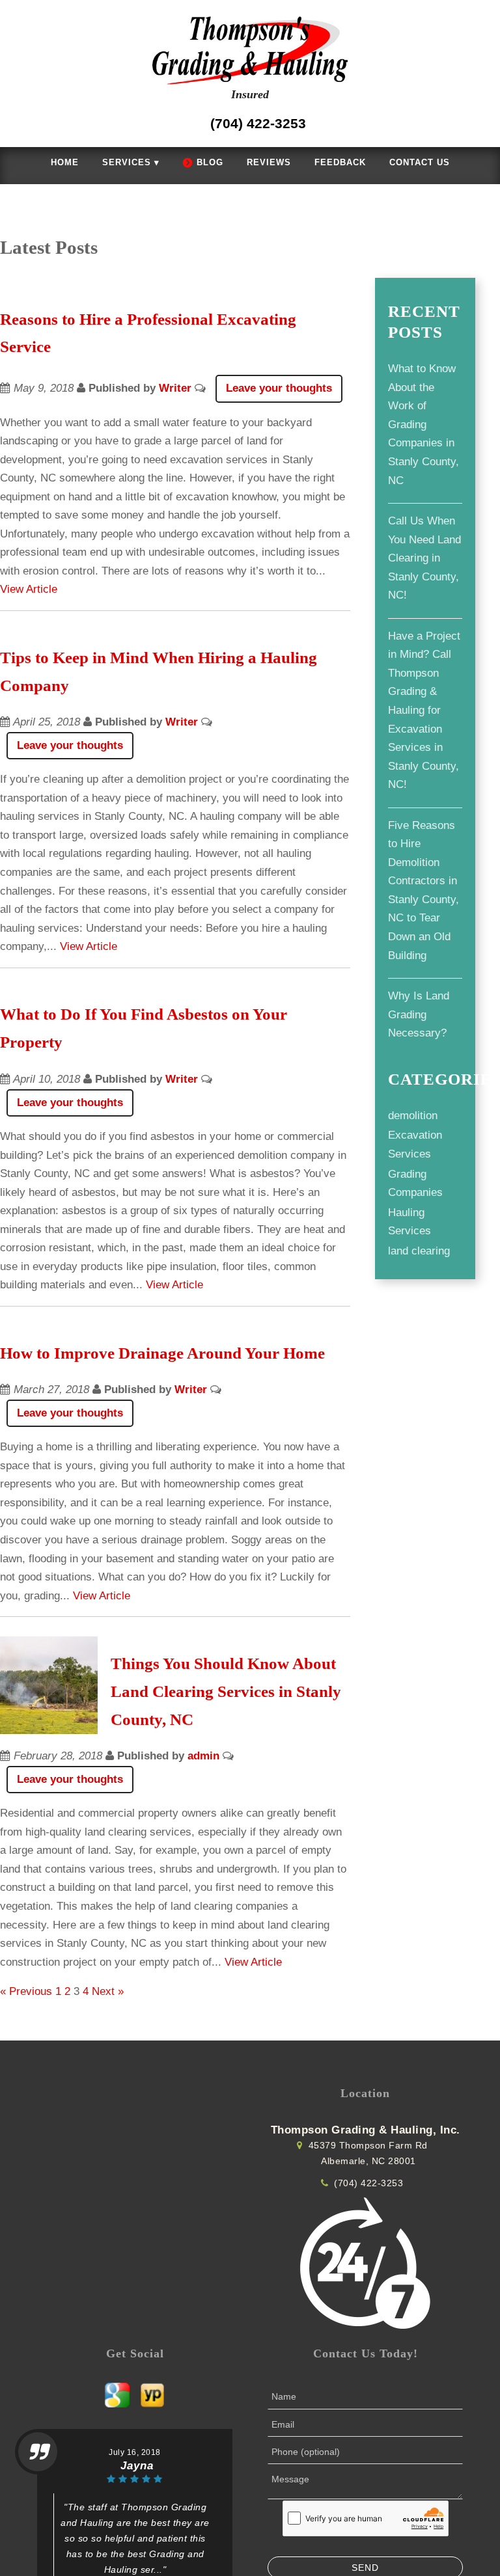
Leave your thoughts (260, 389)
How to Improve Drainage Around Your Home (174, 1279)
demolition (413, 1117)
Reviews (267, 163)
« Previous (24, 1899)
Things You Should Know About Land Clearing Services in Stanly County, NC (229, 1599)
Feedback (330, 163)
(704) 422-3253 (367, 2091)
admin (189, 1664)
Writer (162, 389)
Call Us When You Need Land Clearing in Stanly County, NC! (423, 559)
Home (83, 163)
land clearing (418, 1252)
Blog (214, 163)
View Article (198, 572)
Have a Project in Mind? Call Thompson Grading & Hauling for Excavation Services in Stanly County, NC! (422, 711)
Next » (99, 1899)
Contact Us (401, 163)
